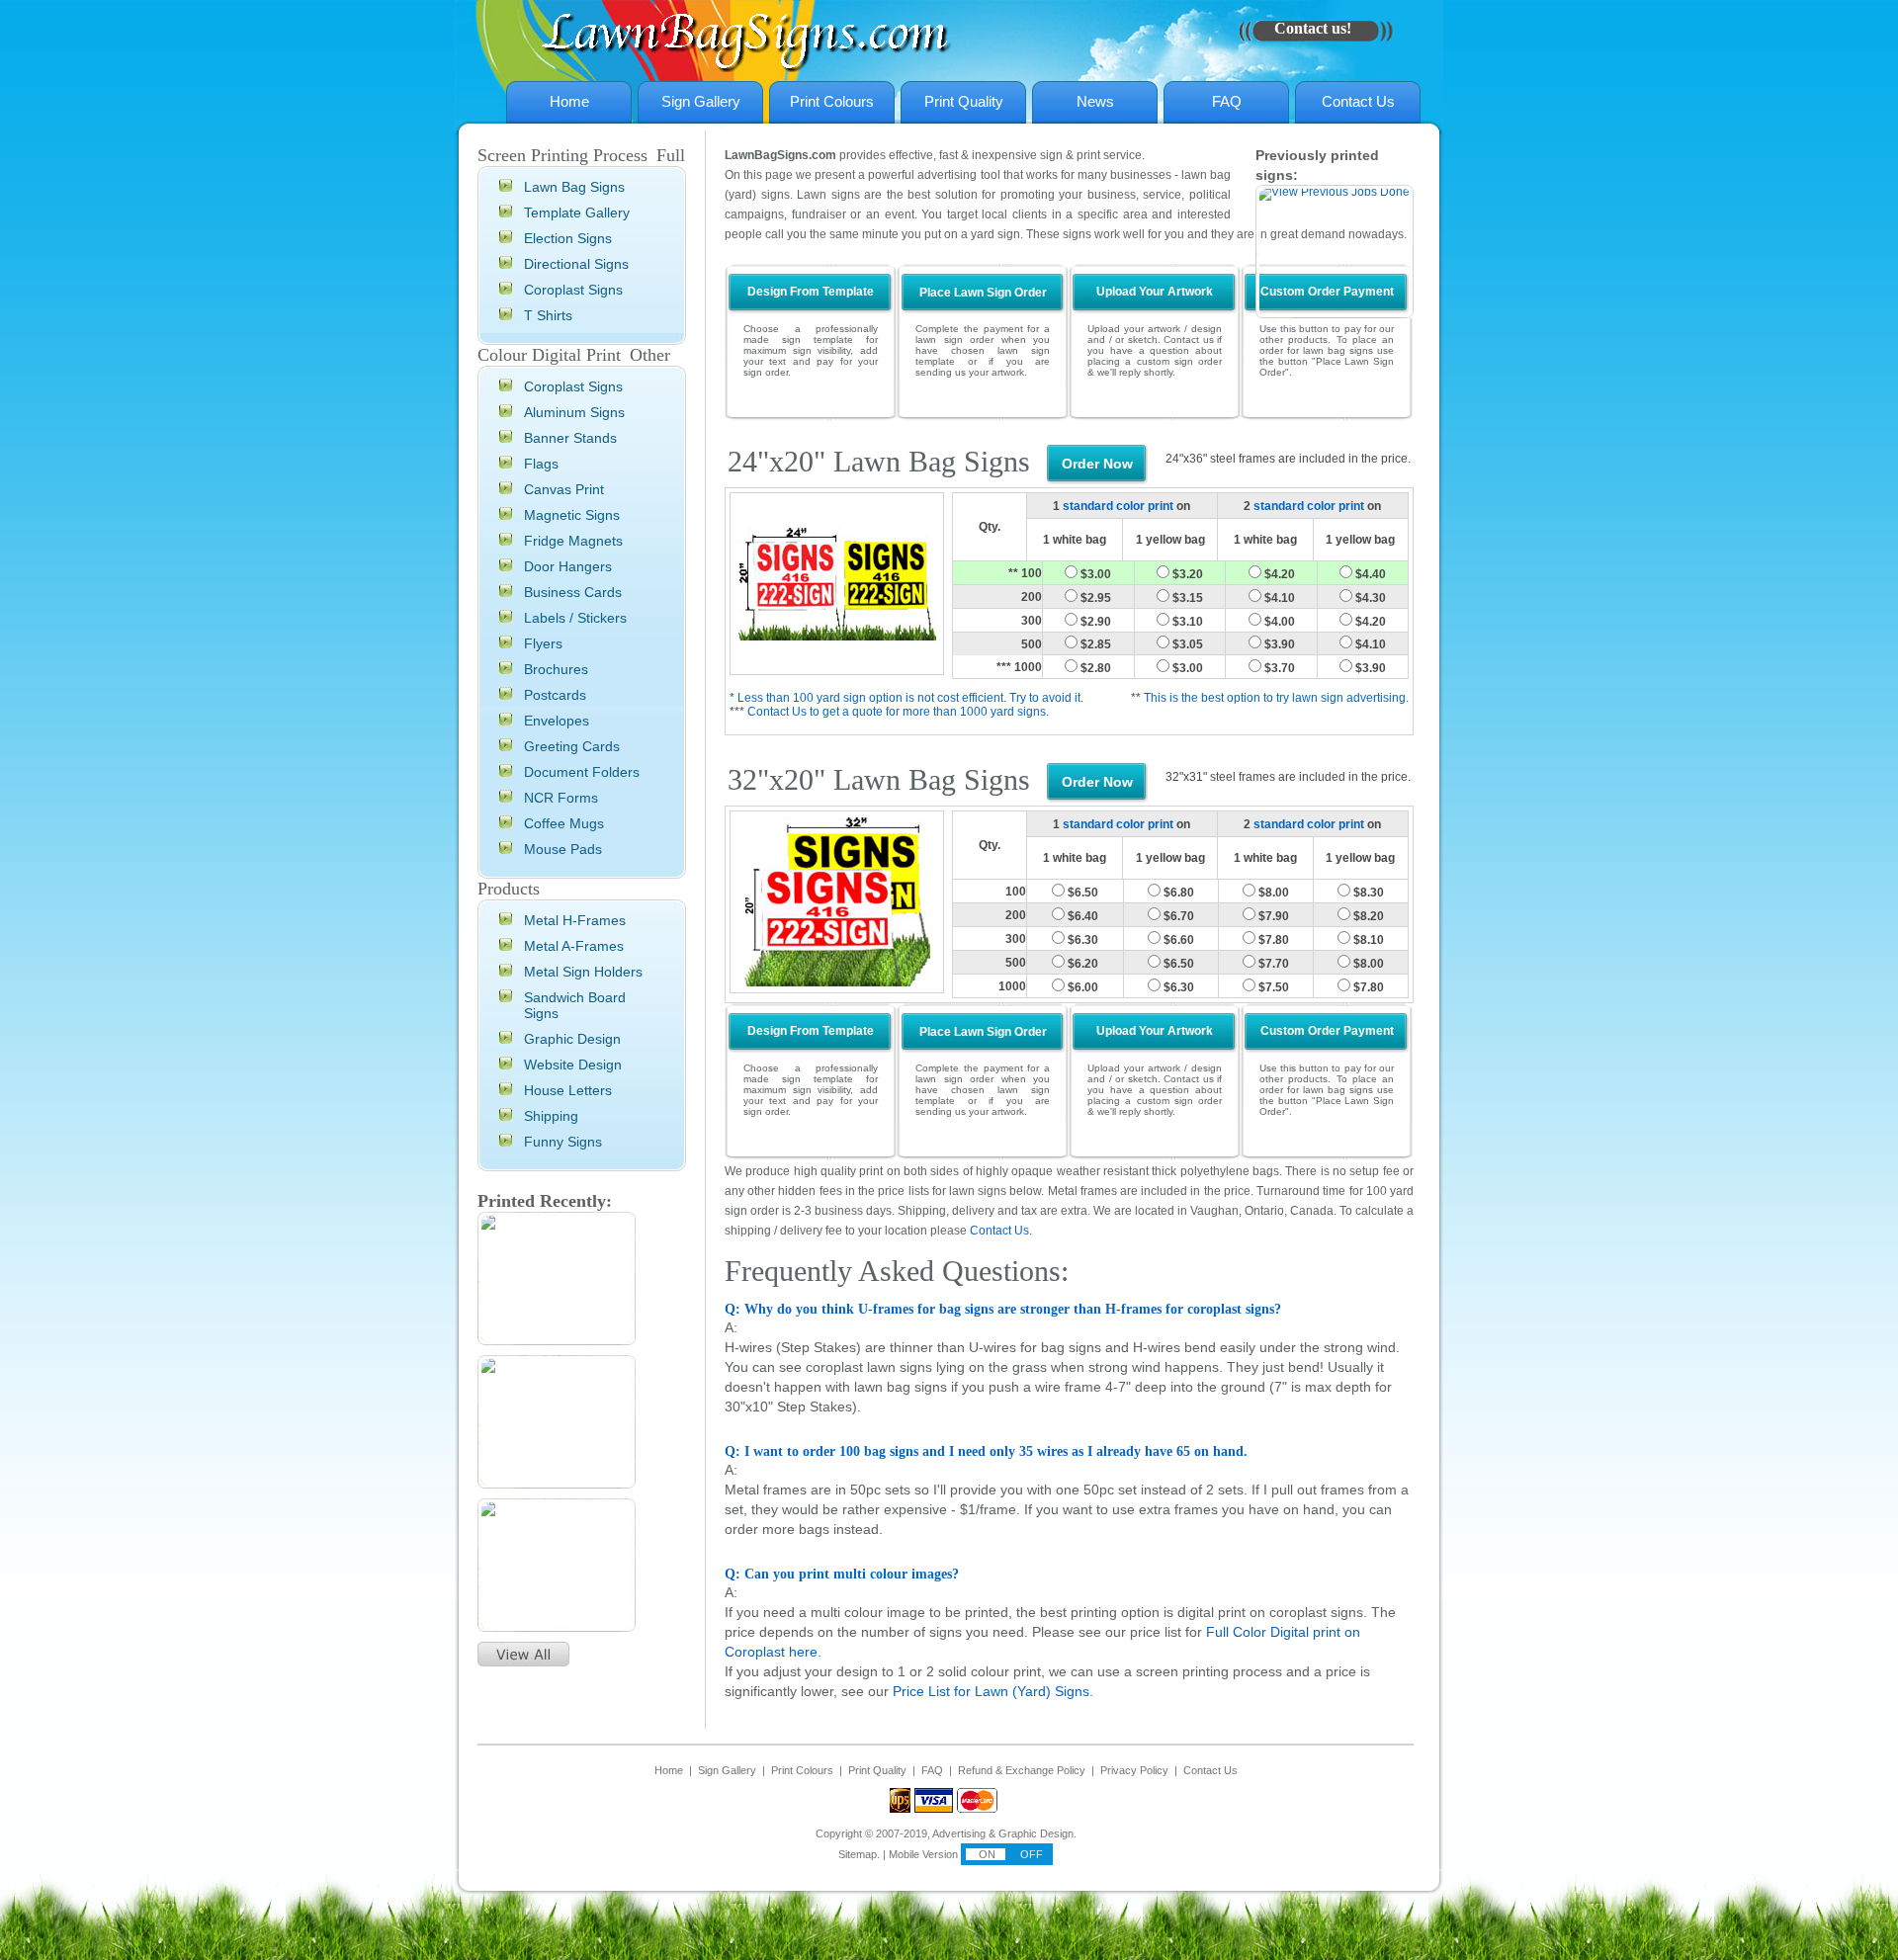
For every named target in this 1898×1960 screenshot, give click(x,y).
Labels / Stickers (575, 618)
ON (986, 1923)
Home (569, 101)
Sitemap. (859, 1923)
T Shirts (548, 315)
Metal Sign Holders (583, 972)
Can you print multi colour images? (842, 1643)
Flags (541, 464)
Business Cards (573, 592)
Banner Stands (570, 438)
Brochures (556, 669)
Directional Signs (576, 264)
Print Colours (832, 101)
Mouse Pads (563, 849)
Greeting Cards (572, 746)
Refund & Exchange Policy (1022, 1839)
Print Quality (964, 101)
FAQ (1227, 101)
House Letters (568, 1090)
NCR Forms (561, 798)
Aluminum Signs (574, 412)
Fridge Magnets (573, 541)
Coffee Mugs (564, 823)
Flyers (543, 643)
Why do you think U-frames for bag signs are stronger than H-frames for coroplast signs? (1003, 1378)
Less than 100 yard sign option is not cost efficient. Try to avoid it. (910, 767)
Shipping (551, 1116)
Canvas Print (564, 489)
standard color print (1118, 575)
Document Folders (582, 772)
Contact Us (1358, 101)
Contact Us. (1001, 1300)
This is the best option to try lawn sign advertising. (1276, 767)
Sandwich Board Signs (575, 1005)
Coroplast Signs (573, 290)
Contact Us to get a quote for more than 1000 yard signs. (898, 781)
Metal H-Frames (575, 920)
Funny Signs (563, 1142)
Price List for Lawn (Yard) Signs (991, 1760)
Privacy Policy (1134, 1839)
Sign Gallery (701, 101)
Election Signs (568, 238)
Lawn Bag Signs (574, 187)
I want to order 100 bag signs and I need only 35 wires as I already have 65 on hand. (986, 1521)
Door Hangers (568, 566)
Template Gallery (577, 213)
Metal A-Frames (574, 946)
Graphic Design (572, 1039)
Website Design (573, 1065)
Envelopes (557, 721)
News (1095, 101)
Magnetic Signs (572, 515)
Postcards (555, 695)
